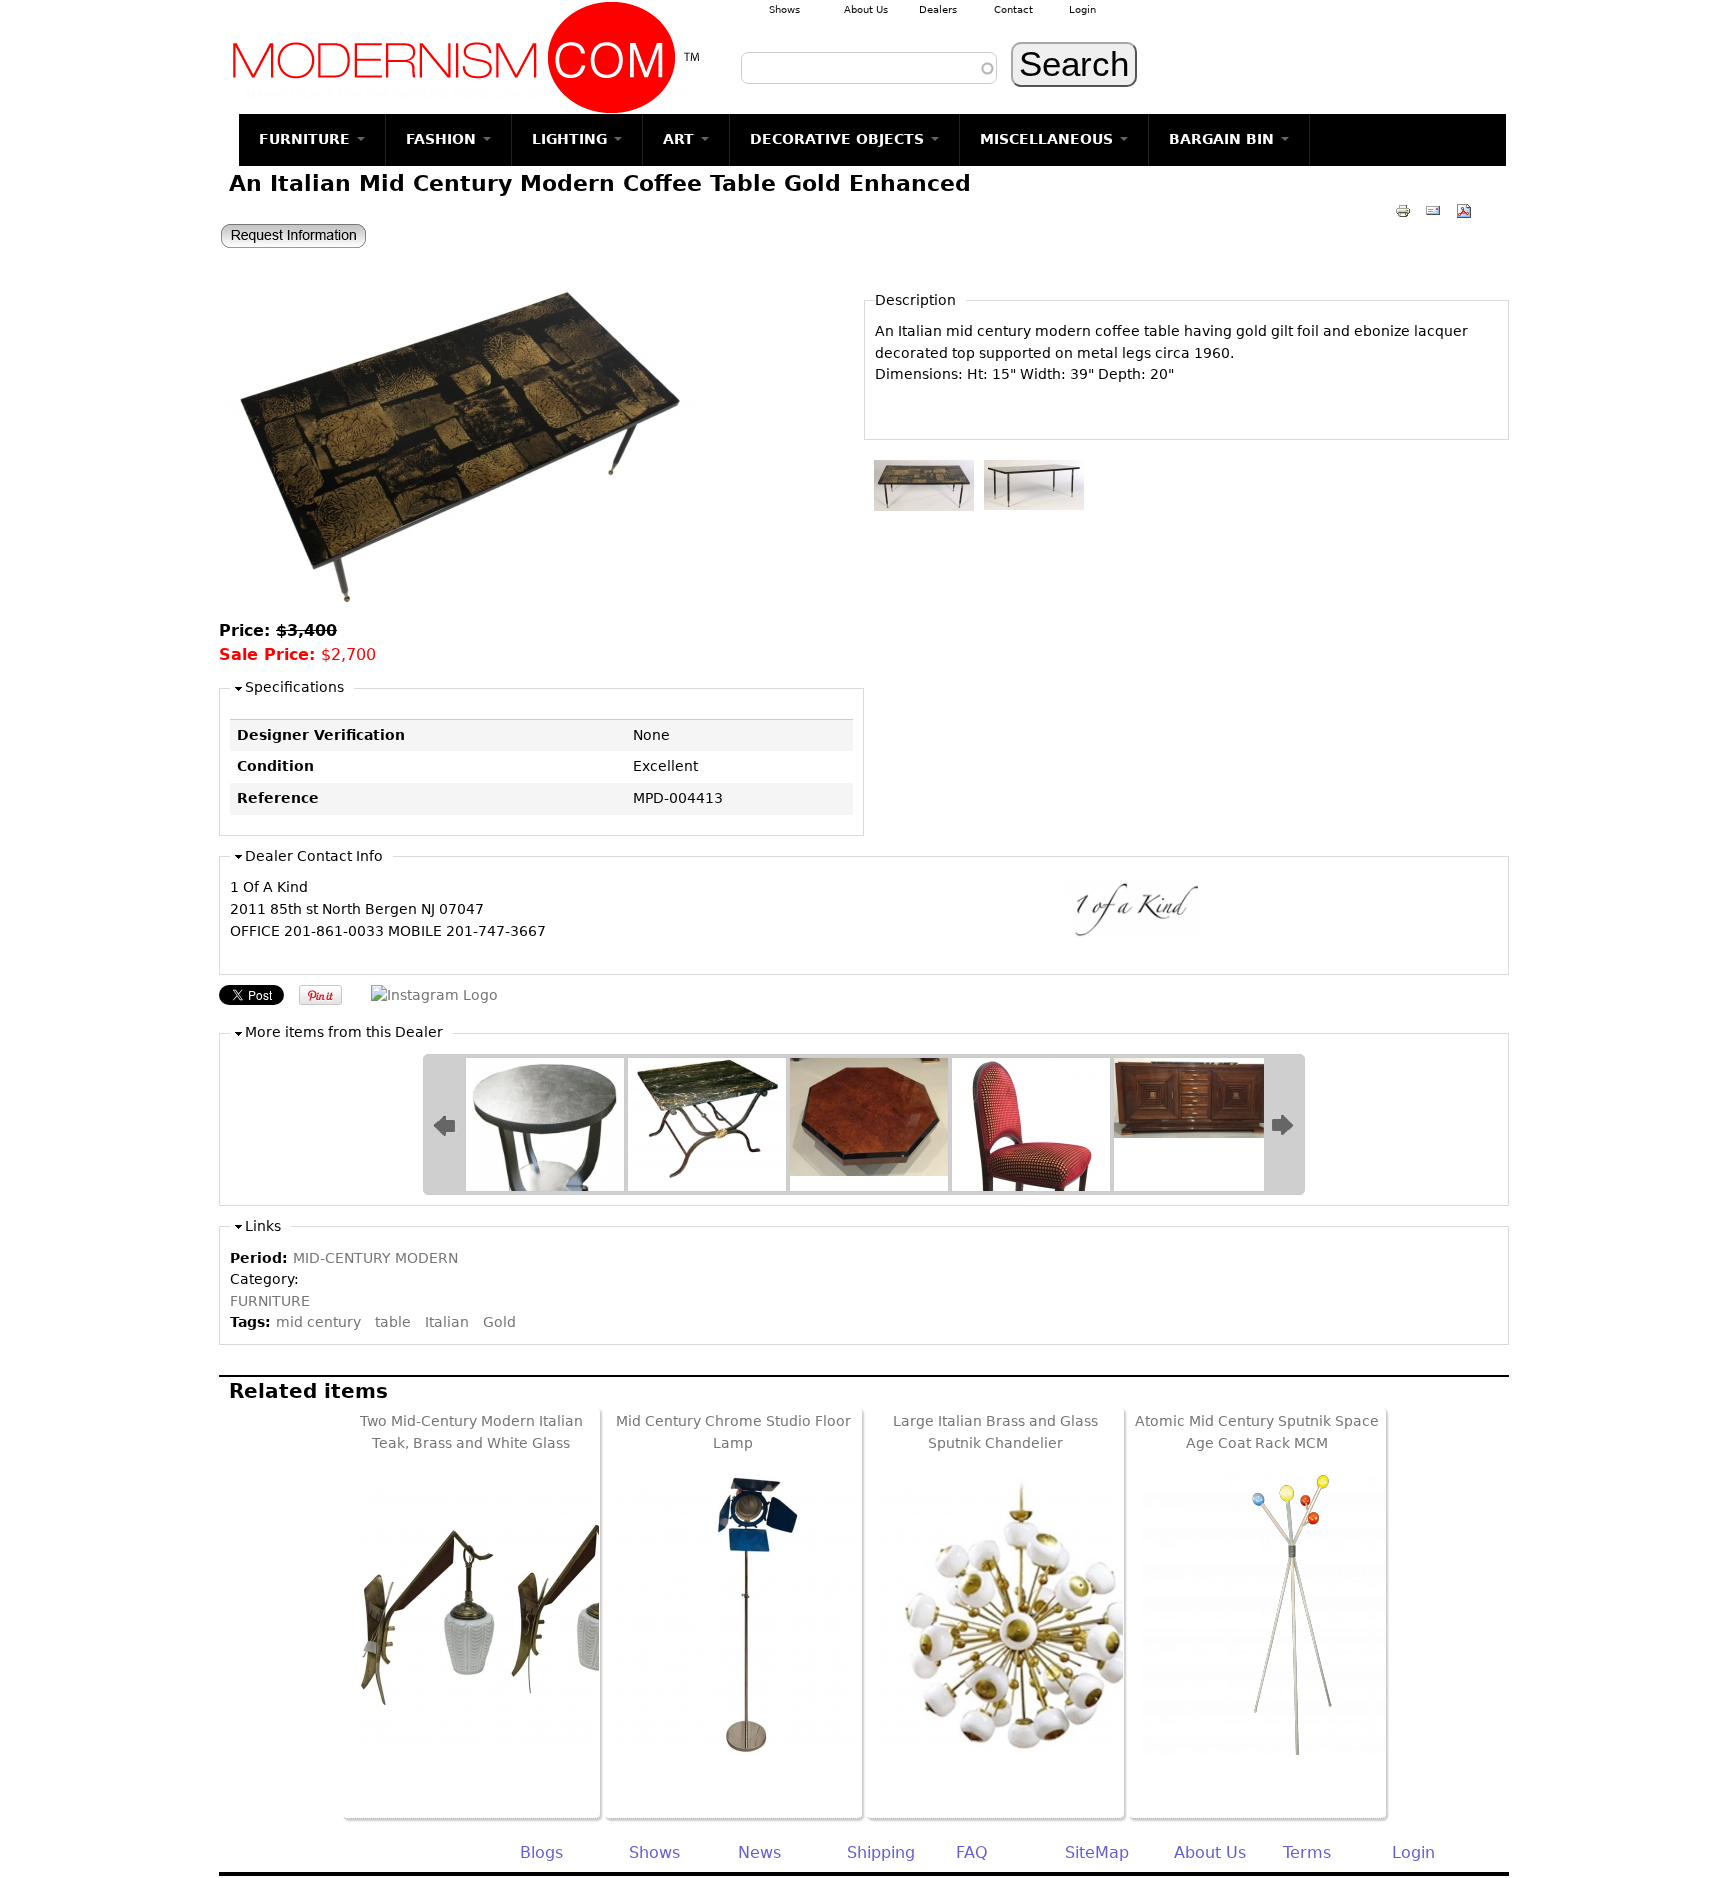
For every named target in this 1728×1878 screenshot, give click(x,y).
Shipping (881, 1852)
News (759, 1852)
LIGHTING (572, 139)
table (393, 1322)
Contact (1013, 9)
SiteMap (1097, 1852)
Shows (784, 9)
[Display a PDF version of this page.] (1464, 210)
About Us (866, 9)
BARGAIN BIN (1224, 139)
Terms (1307, 1852)
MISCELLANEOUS (1049, 139)
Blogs (541, 1852)
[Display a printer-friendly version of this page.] (1403, 210)
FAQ (972, 1852)
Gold (499, 1322)
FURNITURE (307, 139)
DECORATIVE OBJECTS (839, 139)
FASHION (443, 139)
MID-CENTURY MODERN (375, 1258)
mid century (318, 1322)
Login (1082, 9)
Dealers (938, 9)
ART (681, 139)
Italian (447, 1322)
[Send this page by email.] (1433, 210)
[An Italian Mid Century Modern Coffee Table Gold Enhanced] (459, 608)
